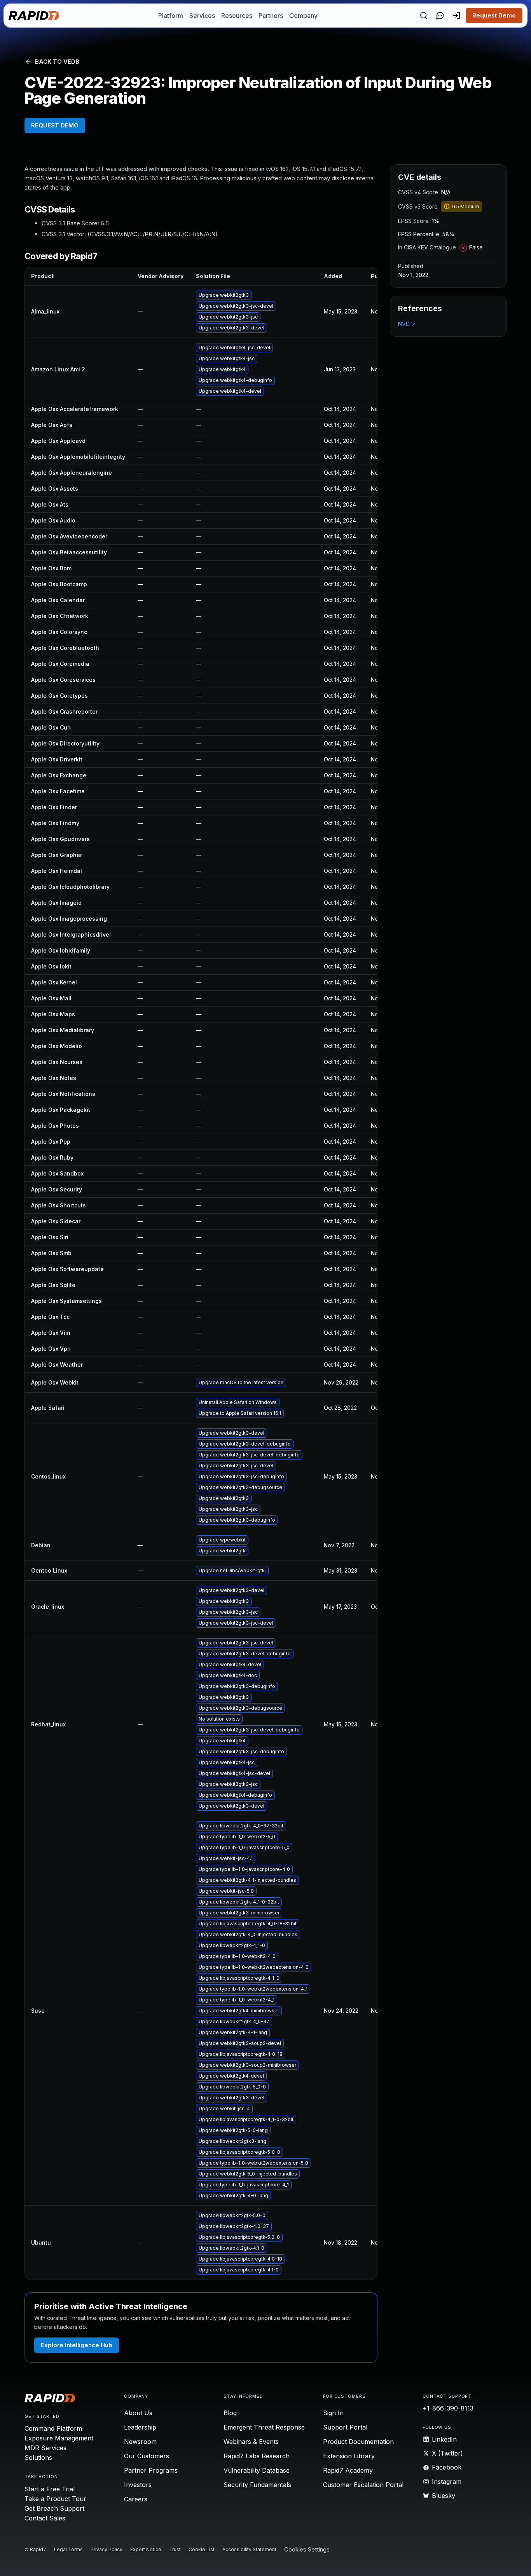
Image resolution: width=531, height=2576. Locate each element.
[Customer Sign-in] (456, 16)
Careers (136, 2499)
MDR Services (45, 2448)
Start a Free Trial (50, 2489)
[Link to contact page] (440, 16)
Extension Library (349, 2456)
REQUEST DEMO (55, 125)
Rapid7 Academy (348, 2470)
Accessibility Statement (249, 2549)
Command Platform (53, 2428)
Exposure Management (59, 2438)
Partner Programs (151, 2470)
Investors (138, 2485)
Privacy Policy (107, 2549)
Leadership (140, 2427)
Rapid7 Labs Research (257, 2456)
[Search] (424, 16)
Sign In (333, 2413)
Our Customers (147, 2456)
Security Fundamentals (257, 2485)
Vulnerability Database (257, 2470)
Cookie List (202, 2549)
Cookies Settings (307, 2550)
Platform (171, 16)
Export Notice (146, 2549)
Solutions (38, 2458)
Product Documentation (358, 2442)
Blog (230, 2413)
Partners (271, 16)
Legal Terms (68, 2549)
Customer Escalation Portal (363, 2485)
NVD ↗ (407, 324)
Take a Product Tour (55, 2499)
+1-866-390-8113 (448, 2408)
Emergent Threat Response (264, 2427)
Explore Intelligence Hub (77, 2345)
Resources (237, 16)
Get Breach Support (54, 2508)
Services (202, 16)
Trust (175, 2549)
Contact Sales (45, 2518)
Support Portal (345, 2427)
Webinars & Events (251, 2442)
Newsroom (140, 2442)
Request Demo (494, 15)
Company (303, 16)
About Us (138, 2413)
